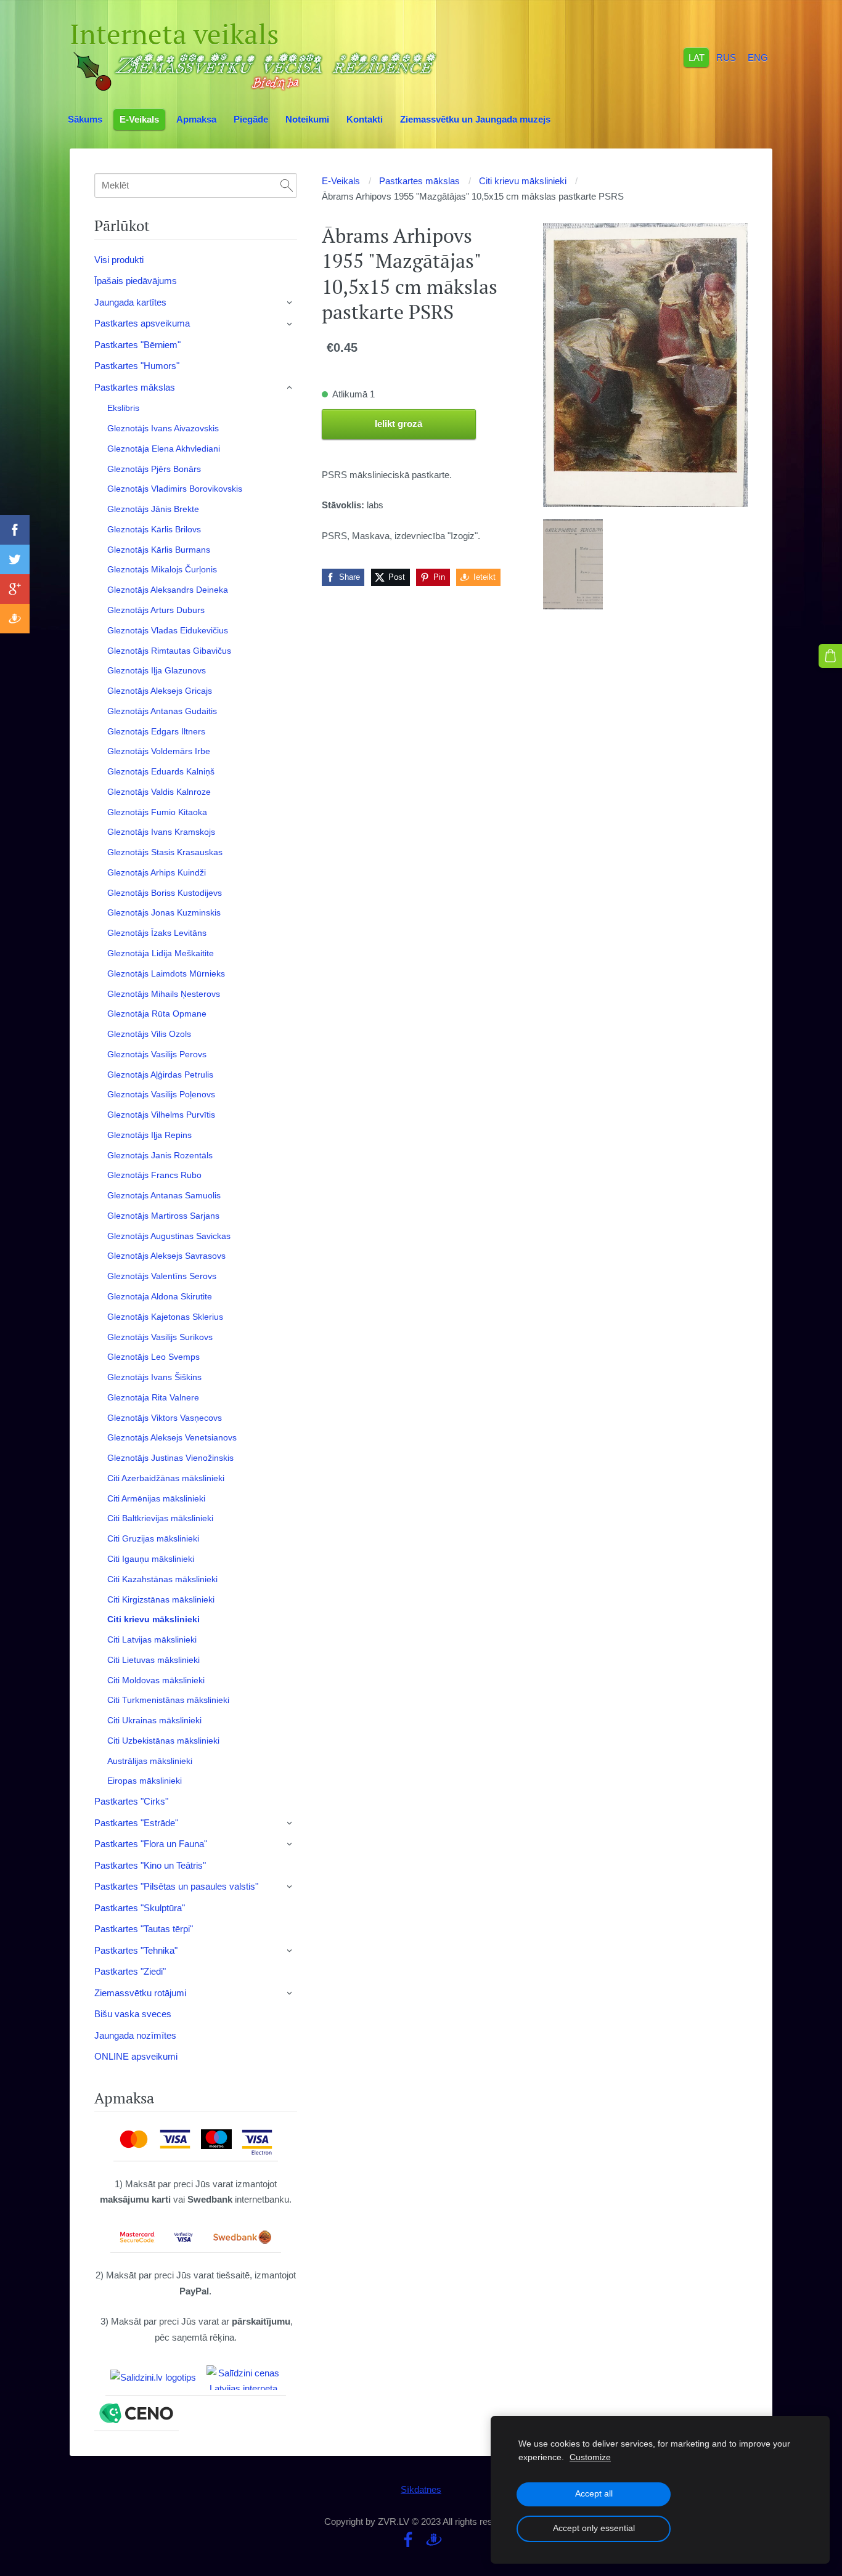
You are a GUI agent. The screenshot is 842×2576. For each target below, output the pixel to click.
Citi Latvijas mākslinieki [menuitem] (152, 1639)
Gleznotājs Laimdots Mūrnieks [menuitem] (166, 973)
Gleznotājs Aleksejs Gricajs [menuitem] (160, 691)
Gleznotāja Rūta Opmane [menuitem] (157, 1014)
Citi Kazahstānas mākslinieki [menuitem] (162, 1579)
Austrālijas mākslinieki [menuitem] (150, 1761)
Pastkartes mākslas (419, 181)
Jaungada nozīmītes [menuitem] (135, 2035)
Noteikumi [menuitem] (307, 119)
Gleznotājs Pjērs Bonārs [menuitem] (154, 469)
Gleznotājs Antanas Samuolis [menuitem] (164, 1195)
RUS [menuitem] (726, 57)
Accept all (594, 2494)
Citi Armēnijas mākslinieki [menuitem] (156, 1498)
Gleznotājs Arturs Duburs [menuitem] (156, 610)
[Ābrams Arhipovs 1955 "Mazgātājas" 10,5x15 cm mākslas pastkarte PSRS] (573, 564)
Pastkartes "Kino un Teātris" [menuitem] (150, 1865)
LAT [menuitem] (697, 57)
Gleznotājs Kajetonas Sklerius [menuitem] (165, 1317)
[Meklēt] (287, 185)
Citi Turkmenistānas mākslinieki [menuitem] (168, 1700)
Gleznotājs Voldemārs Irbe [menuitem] (159, 751)
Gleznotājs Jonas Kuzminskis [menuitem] (164, 912)
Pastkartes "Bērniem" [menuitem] (137, 345)
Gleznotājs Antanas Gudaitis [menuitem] (162, 711)
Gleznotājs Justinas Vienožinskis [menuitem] (170, 1458)
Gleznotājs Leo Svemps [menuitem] (153, 1357)
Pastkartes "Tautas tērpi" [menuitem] (144, 1929)
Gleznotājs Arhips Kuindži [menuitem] (157, 872)
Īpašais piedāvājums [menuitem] (136, 281)
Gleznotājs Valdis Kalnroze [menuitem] (159, 792)
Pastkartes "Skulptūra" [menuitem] (140, 1908)
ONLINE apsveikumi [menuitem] (136, 2056)
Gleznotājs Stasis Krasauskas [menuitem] (165, 852)
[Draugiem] (434, 2540)
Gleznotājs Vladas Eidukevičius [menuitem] (168, 630)
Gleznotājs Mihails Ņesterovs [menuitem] (164, 994)
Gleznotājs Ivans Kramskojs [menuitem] (161, 832)
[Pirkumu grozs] (830, 656)
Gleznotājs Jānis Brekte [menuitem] (153, 509)
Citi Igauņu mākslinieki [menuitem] (151, 1559)
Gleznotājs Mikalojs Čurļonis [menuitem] (162, 569)
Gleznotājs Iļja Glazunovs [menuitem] (157, 670)
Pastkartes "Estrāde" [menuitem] (136, 1823)
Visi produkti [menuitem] (119, 260)
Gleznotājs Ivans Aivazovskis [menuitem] (163, 428)
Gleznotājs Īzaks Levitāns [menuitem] (157, 933)
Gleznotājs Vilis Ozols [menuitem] (149, 1034)
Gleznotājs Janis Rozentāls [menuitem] (160, 1155)
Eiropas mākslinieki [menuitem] (145, 1781)
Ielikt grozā (399, 424)
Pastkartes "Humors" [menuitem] (137, 366)
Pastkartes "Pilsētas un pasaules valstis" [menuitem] (176, 1886)
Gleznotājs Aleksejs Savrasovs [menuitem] (166, 1256)
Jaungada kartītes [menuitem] (130, 302)
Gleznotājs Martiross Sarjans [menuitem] (163, 1216)
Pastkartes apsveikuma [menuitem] (142, 323)
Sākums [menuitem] (85, 119)
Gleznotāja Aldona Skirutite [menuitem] (160, 1296)
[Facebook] (408, 2540)
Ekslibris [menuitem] (123, 408)
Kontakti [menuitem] (365, 119)
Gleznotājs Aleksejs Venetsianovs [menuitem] (172, 1437)
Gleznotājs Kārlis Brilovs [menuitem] (154, 529)
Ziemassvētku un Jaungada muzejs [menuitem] (475, 119)
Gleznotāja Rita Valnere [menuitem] (153, 1397)
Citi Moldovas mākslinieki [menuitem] (156, 1680)
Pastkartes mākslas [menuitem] (135, 387)
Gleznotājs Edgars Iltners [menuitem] (156, 731)
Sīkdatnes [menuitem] (421, 2489)
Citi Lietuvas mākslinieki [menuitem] (153, 1660)
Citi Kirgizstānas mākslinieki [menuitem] (161, 1599)
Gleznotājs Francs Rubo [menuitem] (154, 1175)
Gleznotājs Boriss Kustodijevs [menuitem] (165, 893)
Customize (590, 2457)
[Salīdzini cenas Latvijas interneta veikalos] (243, 2378)
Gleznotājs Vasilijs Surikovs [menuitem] (160, 1337)
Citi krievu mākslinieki (523, 181)
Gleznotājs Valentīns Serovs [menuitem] (162, 1276)
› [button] (290, 303)
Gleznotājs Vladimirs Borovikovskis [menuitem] (175, 489)
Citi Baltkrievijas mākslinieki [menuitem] (160, 1518)
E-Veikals (341, 181)
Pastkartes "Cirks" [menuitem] (131, 1801)
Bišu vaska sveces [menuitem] (133, 2014)
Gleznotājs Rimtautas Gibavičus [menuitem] (169, 651)
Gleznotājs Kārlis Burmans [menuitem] (159, 550)
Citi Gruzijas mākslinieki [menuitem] (153, 1538)
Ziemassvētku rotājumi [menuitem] (140, 1993)
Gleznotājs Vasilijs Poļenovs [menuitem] (161, 1094)
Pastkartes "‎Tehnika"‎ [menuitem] (136, 1950)
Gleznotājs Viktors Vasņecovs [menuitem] (165, 1418)
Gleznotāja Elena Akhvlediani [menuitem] (164, 449)
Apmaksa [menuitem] (196, 119)
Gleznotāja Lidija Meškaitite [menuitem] (161, 953)
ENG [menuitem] (758, 57)
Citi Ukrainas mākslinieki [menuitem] (154, 1720)
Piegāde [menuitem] (251, 119)
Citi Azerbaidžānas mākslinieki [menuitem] (166, 1478)
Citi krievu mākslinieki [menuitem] (153, 1619)
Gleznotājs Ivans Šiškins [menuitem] (154, 1377)
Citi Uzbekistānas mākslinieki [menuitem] (163, 1741)
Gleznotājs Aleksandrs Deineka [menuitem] (168, 590)
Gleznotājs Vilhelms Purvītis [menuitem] (161, 1115)
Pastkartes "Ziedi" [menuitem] (130, 1971)
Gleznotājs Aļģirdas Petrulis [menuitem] (160, 1075)
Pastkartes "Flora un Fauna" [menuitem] (151, 1844)
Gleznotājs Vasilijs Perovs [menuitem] (157, 1054)
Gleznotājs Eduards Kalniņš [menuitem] (161, 771)
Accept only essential (594, 2528)
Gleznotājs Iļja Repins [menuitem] (149, 1135)
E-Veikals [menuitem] (139, 119)
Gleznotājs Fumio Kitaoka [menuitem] (157, 812)
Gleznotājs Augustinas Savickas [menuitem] (169, 1236)
